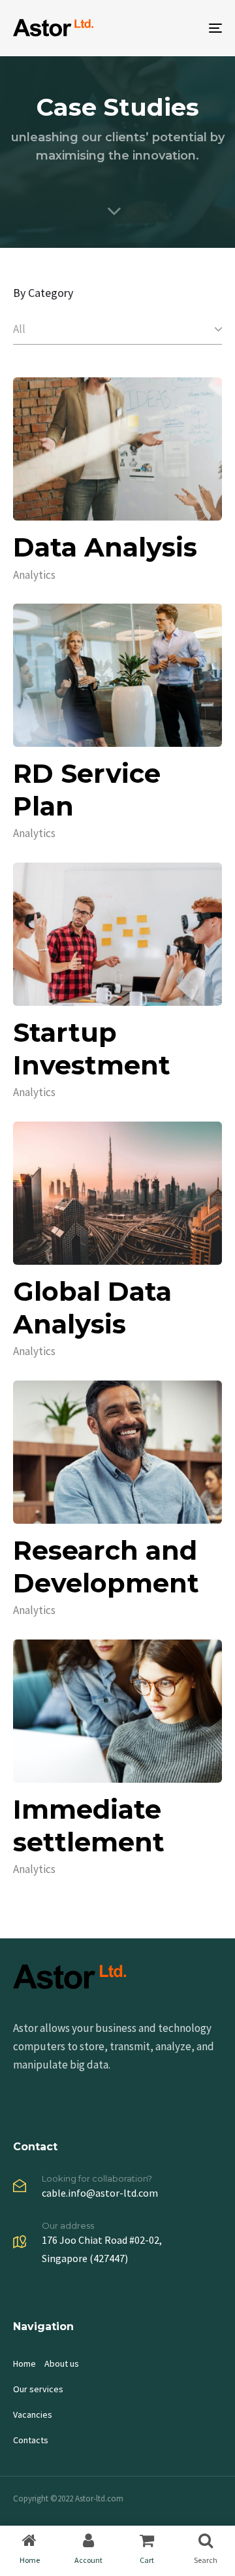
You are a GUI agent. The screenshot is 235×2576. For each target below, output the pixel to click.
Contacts (31, 2440)
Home (24, 2363)
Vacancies (33, 2414)
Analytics (34, 575)
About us (62, 2363)
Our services (38, 2389)
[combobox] (117, 330)
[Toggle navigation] (187, 28)
